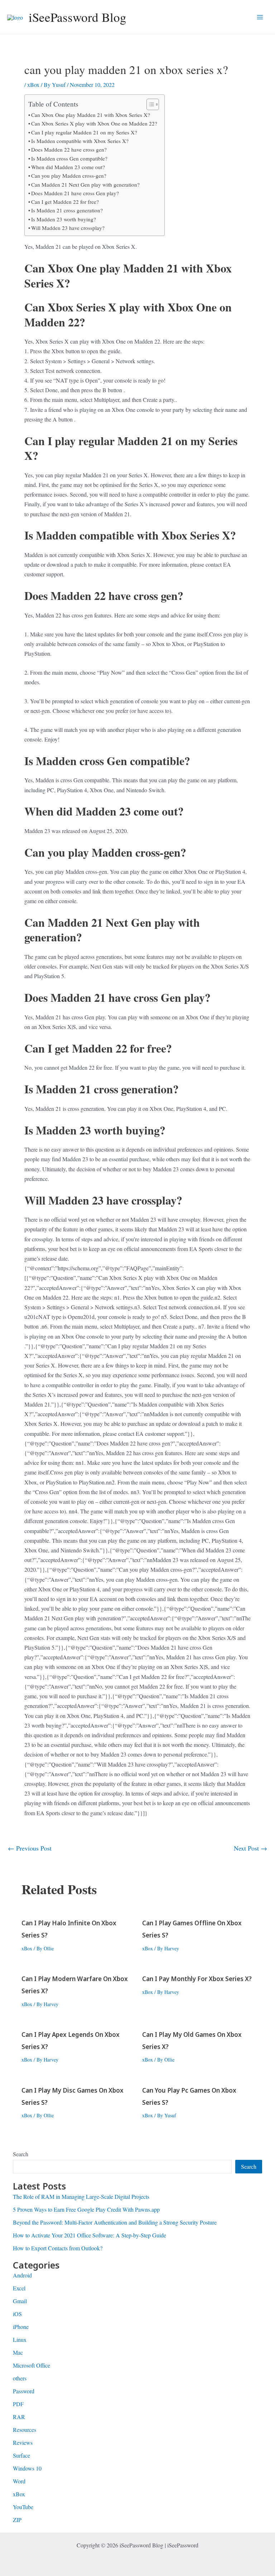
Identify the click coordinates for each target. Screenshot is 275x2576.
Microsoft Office (32, 2365)
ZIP (17, 2520)
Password (24, 2391)
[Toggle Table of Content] (149, 104)
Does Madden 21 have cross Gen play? (75, 193)
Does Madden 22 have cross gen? (69, 149)
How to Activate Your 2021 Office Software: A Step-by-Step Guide (90, 2235)
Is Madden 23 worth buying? (64, 219)
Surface (21, 2455)
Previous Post (30, 1848)
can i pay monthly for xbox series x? (197, 1979)
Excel (19, 2288)
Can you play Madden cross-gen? (69, 176)
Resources (25, 2430)
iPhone (21, 2327)
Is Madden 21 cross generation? (67, 210)
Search (21, 2154)
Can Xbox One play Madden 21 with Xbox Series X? (91, 115)
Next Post (250, 1848)
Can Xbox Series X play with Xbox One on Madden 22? (94, 123)
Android (22, 2275)
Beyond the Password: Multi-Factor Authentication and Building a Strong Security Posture (115, 2222)
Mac (18, 2352)
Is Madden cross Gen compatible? (69, 158)
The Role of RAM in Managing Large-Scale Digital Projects (81, 2196)
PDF (18, 2404)
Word (19, 2481)
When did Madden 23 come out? (68, 167)
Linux (20, 2339)
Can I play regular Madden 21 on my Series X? (84, 132)
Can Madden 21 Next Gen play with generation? (85, 184)
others (20, 2378)
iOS (17, 2314)
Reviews (23, 2442)
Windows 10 (27, 2468)
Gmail (20, 2301)
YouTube (23, 2507)
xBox (33, 85)
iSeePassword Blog (78, 17)
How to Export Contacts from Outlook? (58, 2248)
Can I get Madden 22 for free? (65, 202)
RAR (19, 2417)
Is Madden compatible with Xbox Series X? (80, 141)
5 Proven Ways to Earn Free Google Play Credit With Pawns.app (86, 2209)
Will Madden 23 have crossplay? (68, 228)
